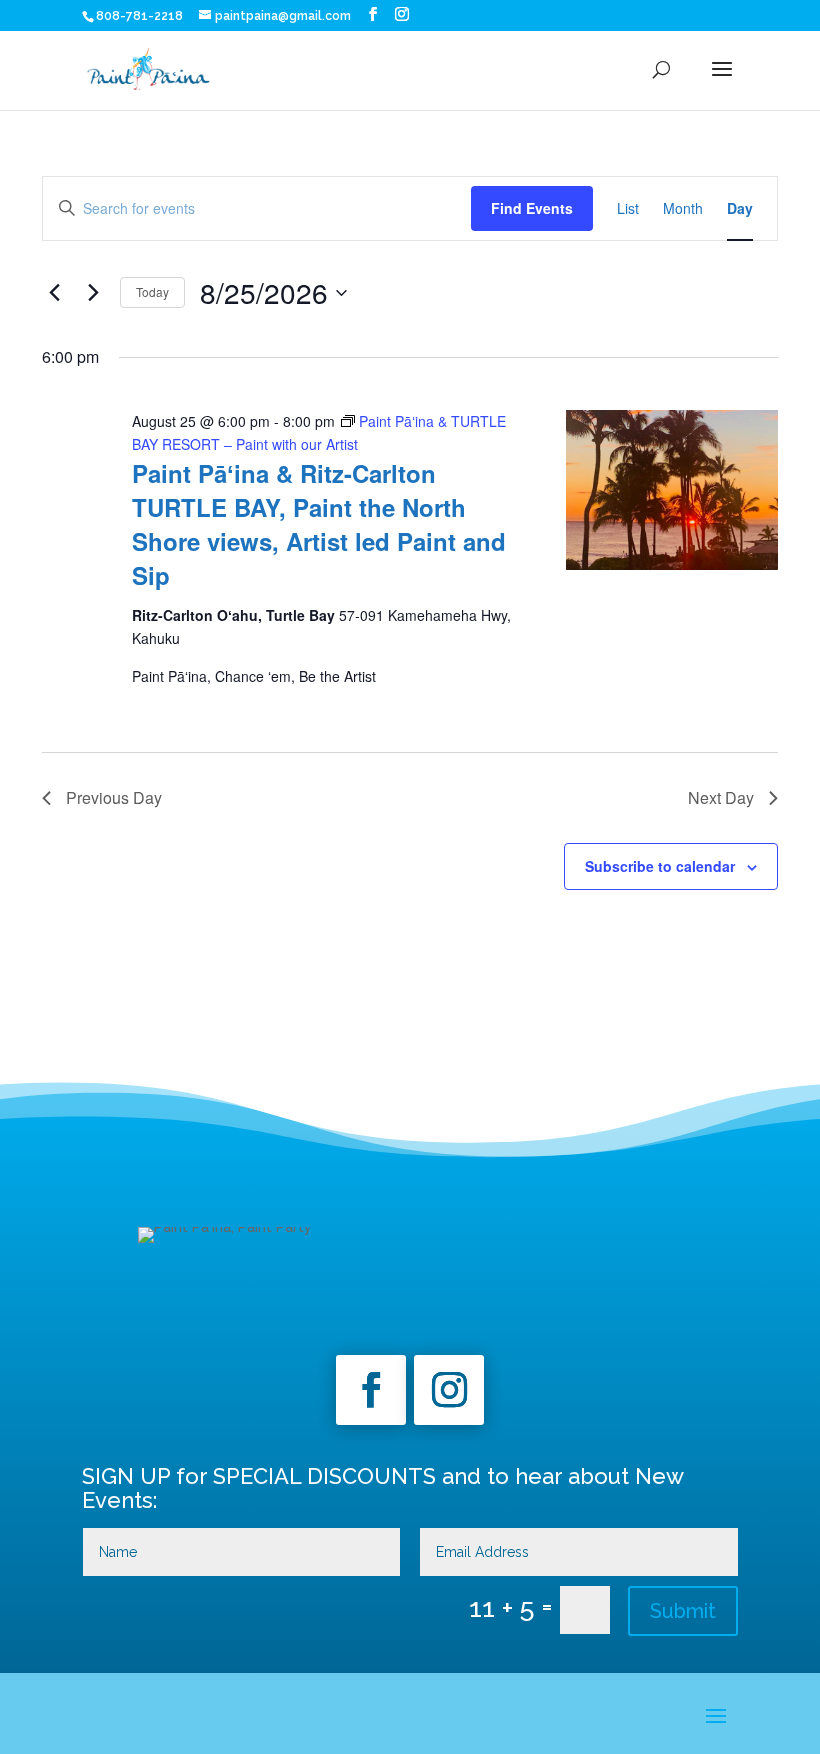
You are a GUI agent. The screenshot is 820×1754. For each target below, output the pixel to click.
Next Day (721, 797)
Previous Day (114, 797)
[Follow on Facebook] (371, 1390)
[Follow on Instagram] (449, 1390)
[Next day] (93, 293)
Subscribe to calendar (660, 866)
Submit (683, 1611)
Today (152, 291)
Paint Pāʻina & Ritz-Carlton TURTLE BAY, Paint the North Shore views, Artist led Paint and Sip (319, 524)
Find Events (532, 208)
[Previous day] (54, 293)
